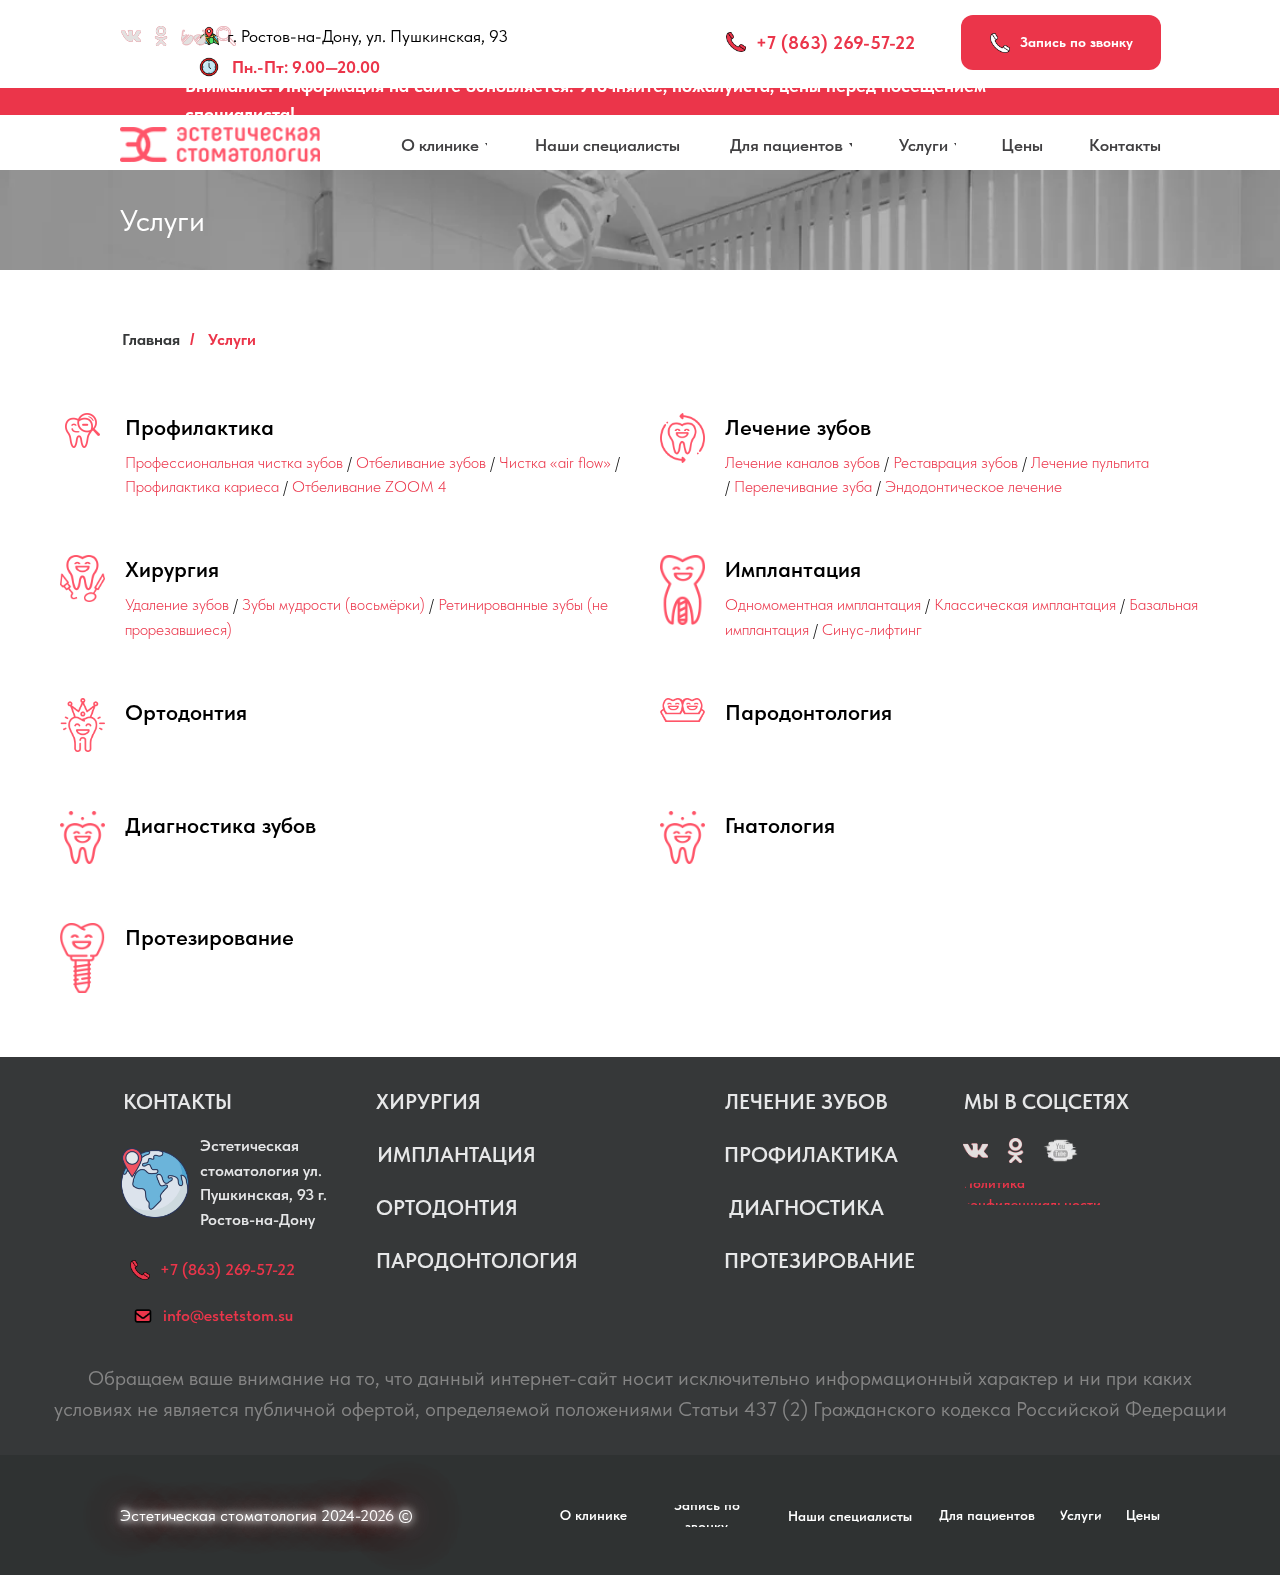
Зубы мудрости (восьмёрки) (333, 604)
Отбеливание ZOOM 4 (369, 486)
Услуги (232, 339)
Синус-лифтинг (872, 629)
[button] (1061, 42)
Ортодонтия (186, 712)
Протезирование (209, 937)
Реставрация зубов (955, 462)
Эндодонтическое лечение (973, 486)
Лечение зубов (798, 427)
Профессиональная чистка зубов (234, 462)
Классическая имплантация (1025, 604)
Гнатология (780, 825)
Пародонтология (808, 712)
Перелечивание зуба (803, 486)
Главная (151, 339)
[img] (1060, 1150)
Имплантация (793, 569)
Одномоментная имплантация (823, 604)
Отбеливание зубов (421, 462)
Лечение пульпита (1090, 462)
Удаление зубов (177, 604)
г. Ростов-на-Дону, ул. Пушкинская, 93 (367, 36)
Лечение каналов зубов (802, 462)
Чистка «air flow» (555, 462)
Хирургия (172, 569)
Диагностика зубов (220, 825)
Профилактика (199, 427)
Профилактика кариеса (202, 486)
